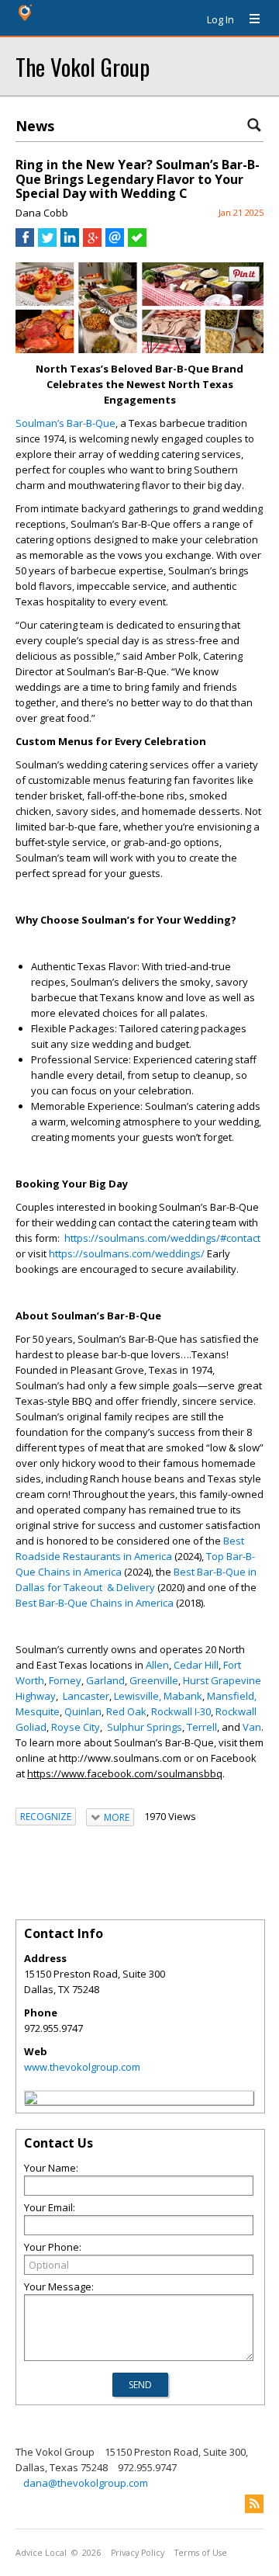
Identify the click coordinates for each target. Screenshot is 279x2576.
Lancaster (86, 1696)
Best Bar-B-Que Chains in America (95, 1603)
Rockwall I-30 (181, 1711)
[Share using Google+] (92, 243)
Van (252, 1727)
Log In (220, 19)
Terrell (202, 1727)
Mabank (183, 1696)
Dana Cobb (42, 213)
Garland (105, 1680)
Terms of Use (201, 2553)
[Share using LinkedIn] (70, 243)
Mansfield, (232, 1696)
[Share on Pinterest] (244, 278)
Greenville (154, 1680)
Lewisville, (138, 1696)
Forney (65, 1680)
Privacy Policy (138, 2553)
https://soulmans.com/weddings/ (127, 1253)
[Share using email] (115, 243)
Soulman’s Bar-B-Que (65, 423)
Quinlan (83, 1711)
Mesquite (38, 1711)
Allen (157, 1665)
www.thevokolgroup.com (82, 2067)
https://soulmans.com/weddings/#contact (162, 1238)
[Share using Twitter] (47, 243)
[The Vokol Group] (31, 2100)
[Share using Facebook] (25, 243)
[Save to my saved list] (137, 243)
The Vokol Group (83, 66)
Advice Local (41, 2553)
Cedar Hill (196, 1665)
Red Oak (126, 1711)
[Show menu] (249, 19)
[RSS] (254, 2504)
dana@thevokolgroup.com (86, 2483)
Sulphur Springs (145, 1727)
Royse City (76, 1727)
